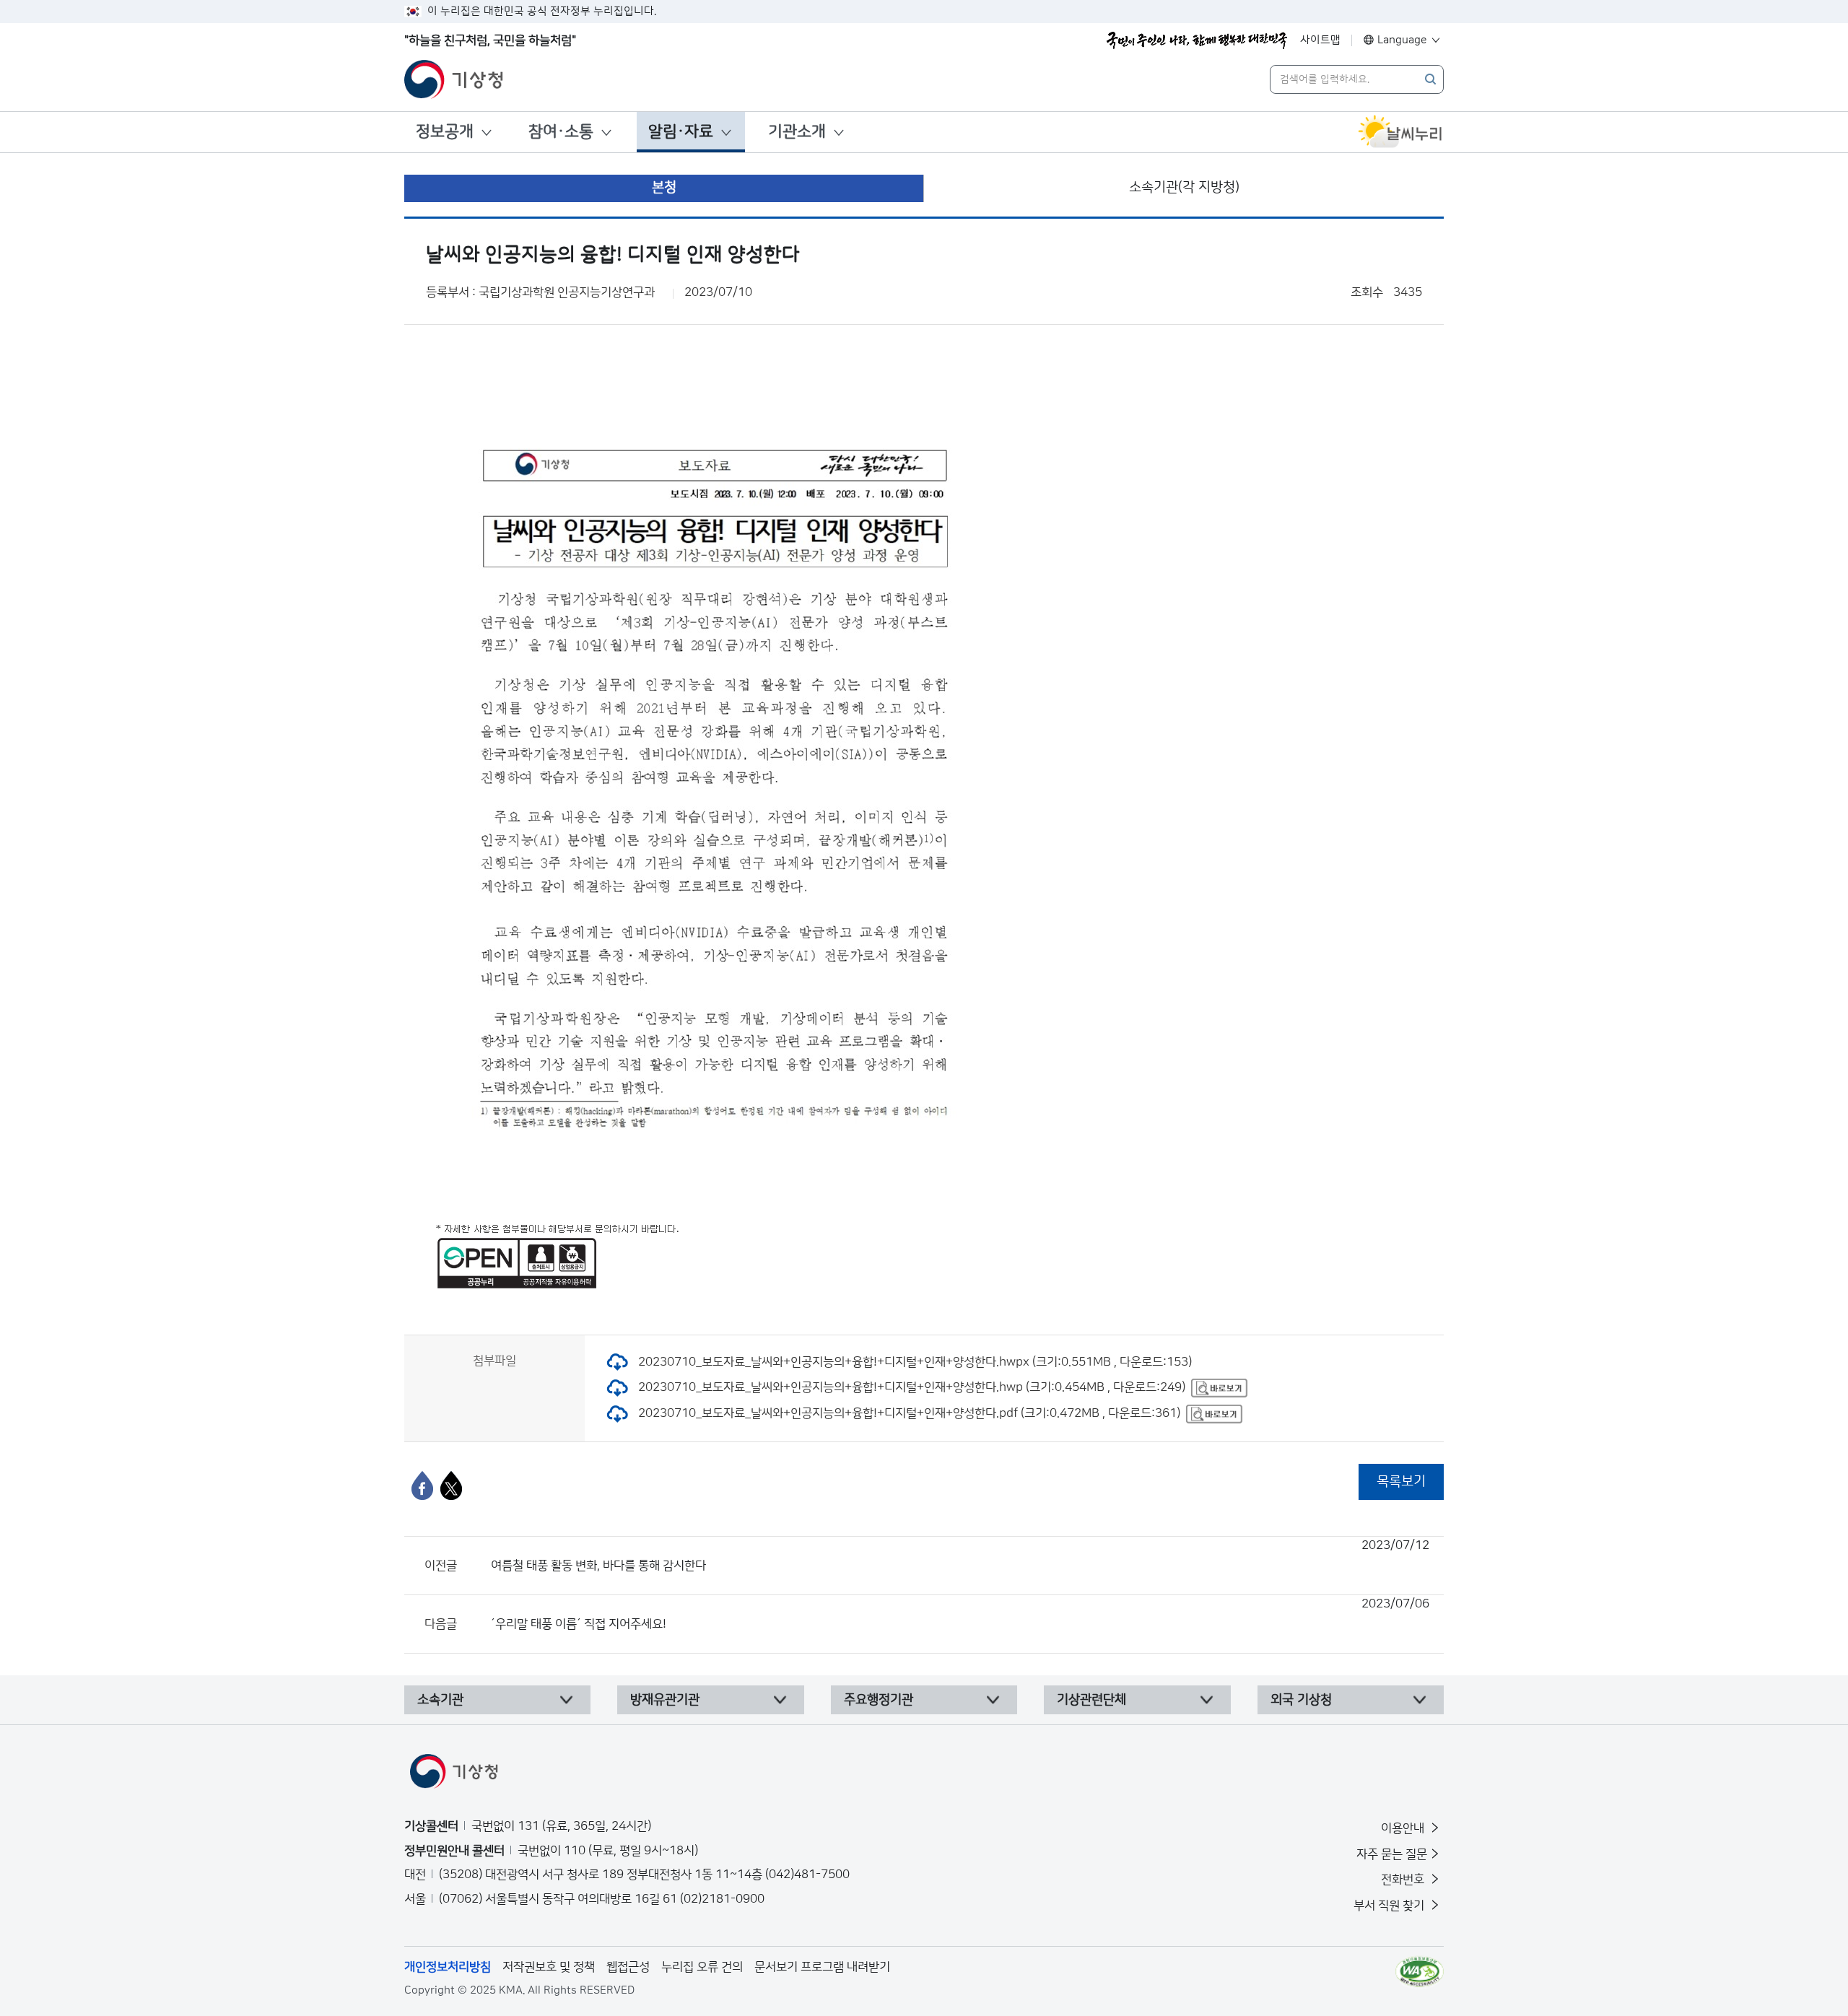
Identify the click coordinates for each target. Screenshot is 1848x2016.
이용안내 (1404, 1828)
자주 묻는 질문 (1392, 1854)
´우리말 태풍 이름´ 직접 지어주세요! (960, 1614)
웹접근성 (628, 1967)
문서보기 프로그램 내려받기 (822, 1967)
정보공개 (445, 132)
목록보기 (1401, 1482)
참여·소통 (561, 132)
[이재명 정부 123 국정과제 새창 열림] (1197, 40)
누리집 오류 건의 (702, 1967)
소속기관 (440, 1700)
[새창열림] (1400, 132)
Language (1402, 40)
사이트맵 (1320, 40)
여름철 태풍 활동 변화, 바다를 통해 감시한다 (960, 1555)
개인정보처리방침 (448, 1967)
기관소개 (797, 132)
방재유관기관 (665, 1700)
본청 (664, 187)
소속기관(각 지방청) (1184, 187)
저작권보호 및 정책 (549, 1967)
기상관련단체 (1091, 1700)
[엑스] (451, 1485)
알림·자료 (681, 132)
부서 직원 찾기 (1390, 1906)
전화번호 (1404, 1880)
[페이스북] (422, 1485)
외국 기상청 (1301, 1700)
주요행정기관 (879, 1700)
